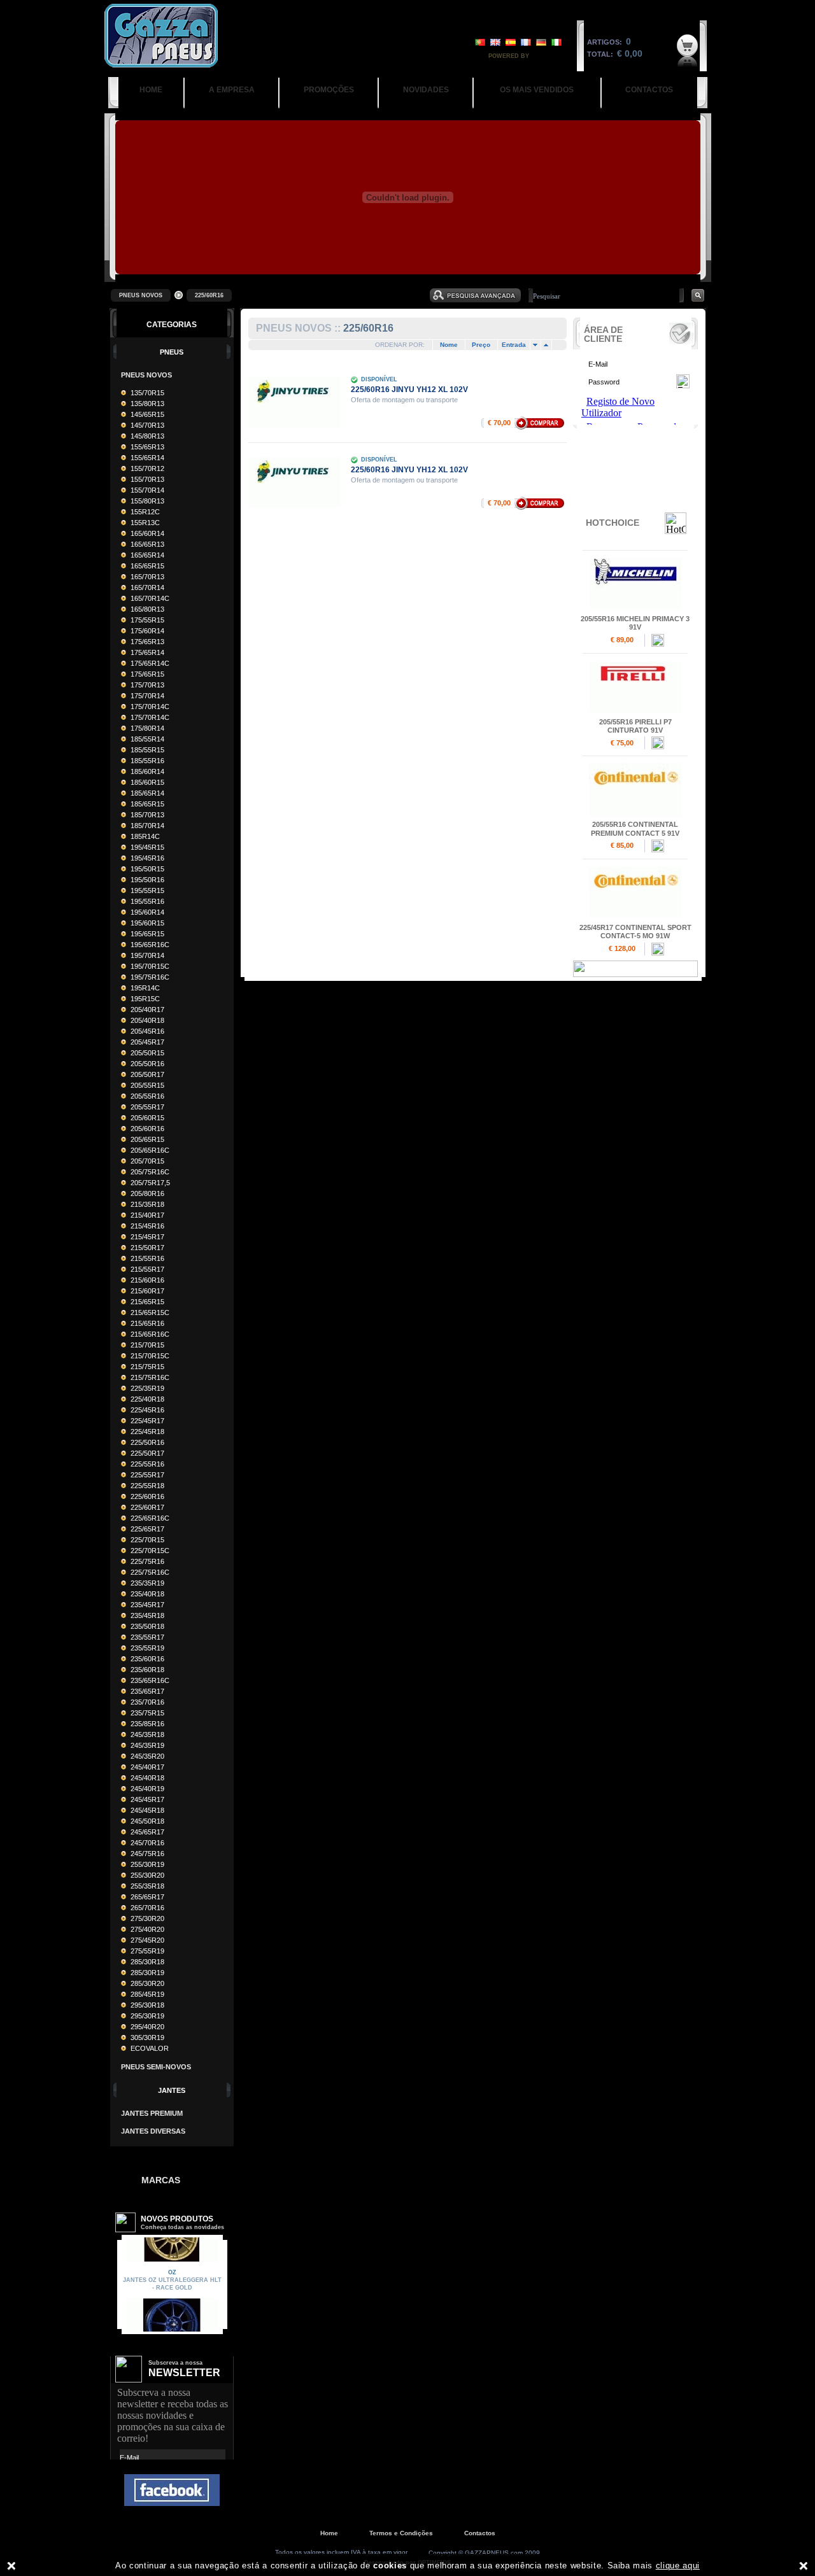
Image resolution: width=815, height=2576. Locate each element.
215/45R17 (147, 1237)
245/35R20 (147, 1756)
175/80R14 (147, 728)
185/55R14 (147, 739)
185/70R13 (147, 815)
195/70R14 (147, 955)
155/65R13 (147, 447)
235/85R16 (147, 1724)
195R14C (145, 988)
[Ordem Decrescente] (546, 345)
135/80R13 (147, 404)
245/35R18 (147, 1735)
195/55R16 (147, 901)
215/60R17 (147, 1291)
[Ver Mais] (294, 403)
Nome (449, 345)
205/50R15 (147, 1053)
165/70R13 (147, 577)
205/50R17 (147, 1074)
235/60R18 (147, 1670)
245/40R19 (147, 1789)
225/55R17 (147, 1475)
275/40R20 (147, 1929)
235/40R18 (147, 1594)
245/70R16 (147, 1843)
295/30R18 (147, 2005)
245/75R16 (147, 1854)
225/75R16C (150, 1572)
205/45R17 (147, 1042)
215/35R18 (147, 1204)
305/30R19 (147, 2038)
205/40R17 (147, 1010)
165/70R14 (147, 588)
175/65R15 (147, 674)
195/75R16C (150, 977)
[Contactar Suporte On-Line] (632, 467)
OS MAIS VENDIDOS (537, 90)
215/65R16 (147, 1323)
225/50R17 (147, 1453)
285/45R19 (147, 1994)
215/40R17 (147, 1215)
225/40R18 (147, 1399)
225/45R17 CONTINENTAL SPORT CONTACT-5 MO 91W (635, 932)
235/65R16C (150, 1680)
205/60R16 (147, 1129)
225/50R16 (147, 1442)
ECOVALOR (150, 2048)
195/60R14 (147, 912)
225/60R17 (147, 1507)
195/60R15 (147, 923)
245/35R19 (147, 1745)
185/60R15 (147, 782)
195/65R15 (147, 934)
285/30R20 (147, 1983)
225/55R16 (147, 1464)
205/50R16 (147, 1064)
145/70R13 (147, 425)
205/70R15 (147, 1161)
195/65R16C (150, 945)
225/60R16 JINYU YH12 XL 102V (409, 390)
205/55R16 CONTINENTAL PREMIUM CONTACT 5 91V (635, 828)
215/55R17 (147, 1269)
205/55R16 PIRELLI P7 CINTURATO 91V (635, 726)
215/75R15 (147, 1367)
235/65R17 (147, 1691)
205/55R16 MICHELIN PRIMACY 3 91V (635, 623)
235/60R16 (147, 1659)
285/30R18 (147, 1962)
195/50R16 (147, 880)
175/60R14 (147, 631)
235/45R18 (147, 1615)
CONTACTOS (649, 90)
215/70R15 (147, 1345)
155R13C (145, 523)
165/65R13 (147, 544)
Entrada (514, 345)
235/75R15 (147, 1713)
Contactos (480, 2533)
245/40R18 (147, 1778)
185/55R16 (147, 761)
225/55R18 (147, 1486)
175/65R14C (150, 663)
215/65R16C (150, 1334)
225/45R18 (147, 1432)
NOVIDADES (426, 90)
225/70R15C (150, 1551)
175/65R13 (147, 642)
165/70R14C (150, 598)
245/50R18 (147, 1821)
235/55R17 (147, 1637)
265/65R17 (147, 1897)
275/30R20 (147, 1918)
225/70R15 (147, 1540)
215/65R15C (150, 1313)
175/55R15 (147, 620)
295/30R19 (147, 2016)
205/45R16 (147, 1031)
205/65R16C (150, 1150)
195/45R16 (147, 858)
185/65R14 (147, 793)
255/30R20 (147, 1875)
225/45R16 (147, 1410)
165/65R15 (147, 566)
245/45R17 (147, 1799)
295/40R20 (147, 2027)
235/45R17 (147, 1605)
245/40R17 (147, 1767)
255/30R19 (147, 1864)
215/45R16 (147, 1226)
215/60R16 (147, 1280)
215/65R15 (147, 1302)
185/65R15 (147, 804)
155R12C (145, 512)
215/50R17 (147, 1248)
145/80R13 (147, 436)
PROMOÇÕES (329, 90)
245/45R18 (147, 1810)
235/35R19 (147, 1583)
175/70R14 (147, 696)
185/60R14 (147, 771)
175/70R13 (147, 685)
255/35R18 (147, 1886)
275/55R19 (147, 1951)
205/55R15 (147, 1085)
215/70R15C (150, 1356)
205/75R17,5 (150, 1183)
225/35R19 (147, 1388)
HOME (151, 90)
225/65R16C (150, 1518)
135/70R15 (147, 393)
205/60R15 (147, 1118)
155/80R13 (147, 501)
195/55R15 (147, 890)
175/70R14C (150, 707)
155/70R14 (147, 490)
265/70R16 (147, 1908)
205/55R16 (147, 1096)
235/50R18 (147, 1626)
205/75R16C (150, 1172)
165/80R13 (147, 609)
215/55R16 (147, 1258)
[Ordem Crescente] (535, 345)
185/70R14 (147, 826)
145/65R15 (147, 414)
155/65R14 (147, 458)
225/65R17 (147, 1529)
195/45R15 (147, 847)
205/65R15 (147, 1139)
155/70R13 (147, 479)
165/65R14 (147, 555)
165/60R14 (147, 533)
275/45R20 (147, 1940)
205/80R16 (147, 1193)
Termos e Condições (401, 2533)
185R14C (145, 836)
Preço (481, 345)
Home (329, 2533)
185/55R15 (147, 750)
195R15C (145, 999)
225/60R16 (209, 295)
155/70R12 (147, 468)
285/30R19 (147, 1973)
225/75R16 (147, 1561)
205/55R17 (147, 1107)
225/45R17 (147, 1421)
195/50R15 (147, 869)
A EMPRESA (232, 90)
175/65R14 (147, 652)
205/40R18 (147, 1020)
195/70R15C (150, 966)
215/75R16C (150, 1377)
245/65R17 (147, 1832)
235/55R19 (147, 1648)
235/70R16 (147, 1702)
